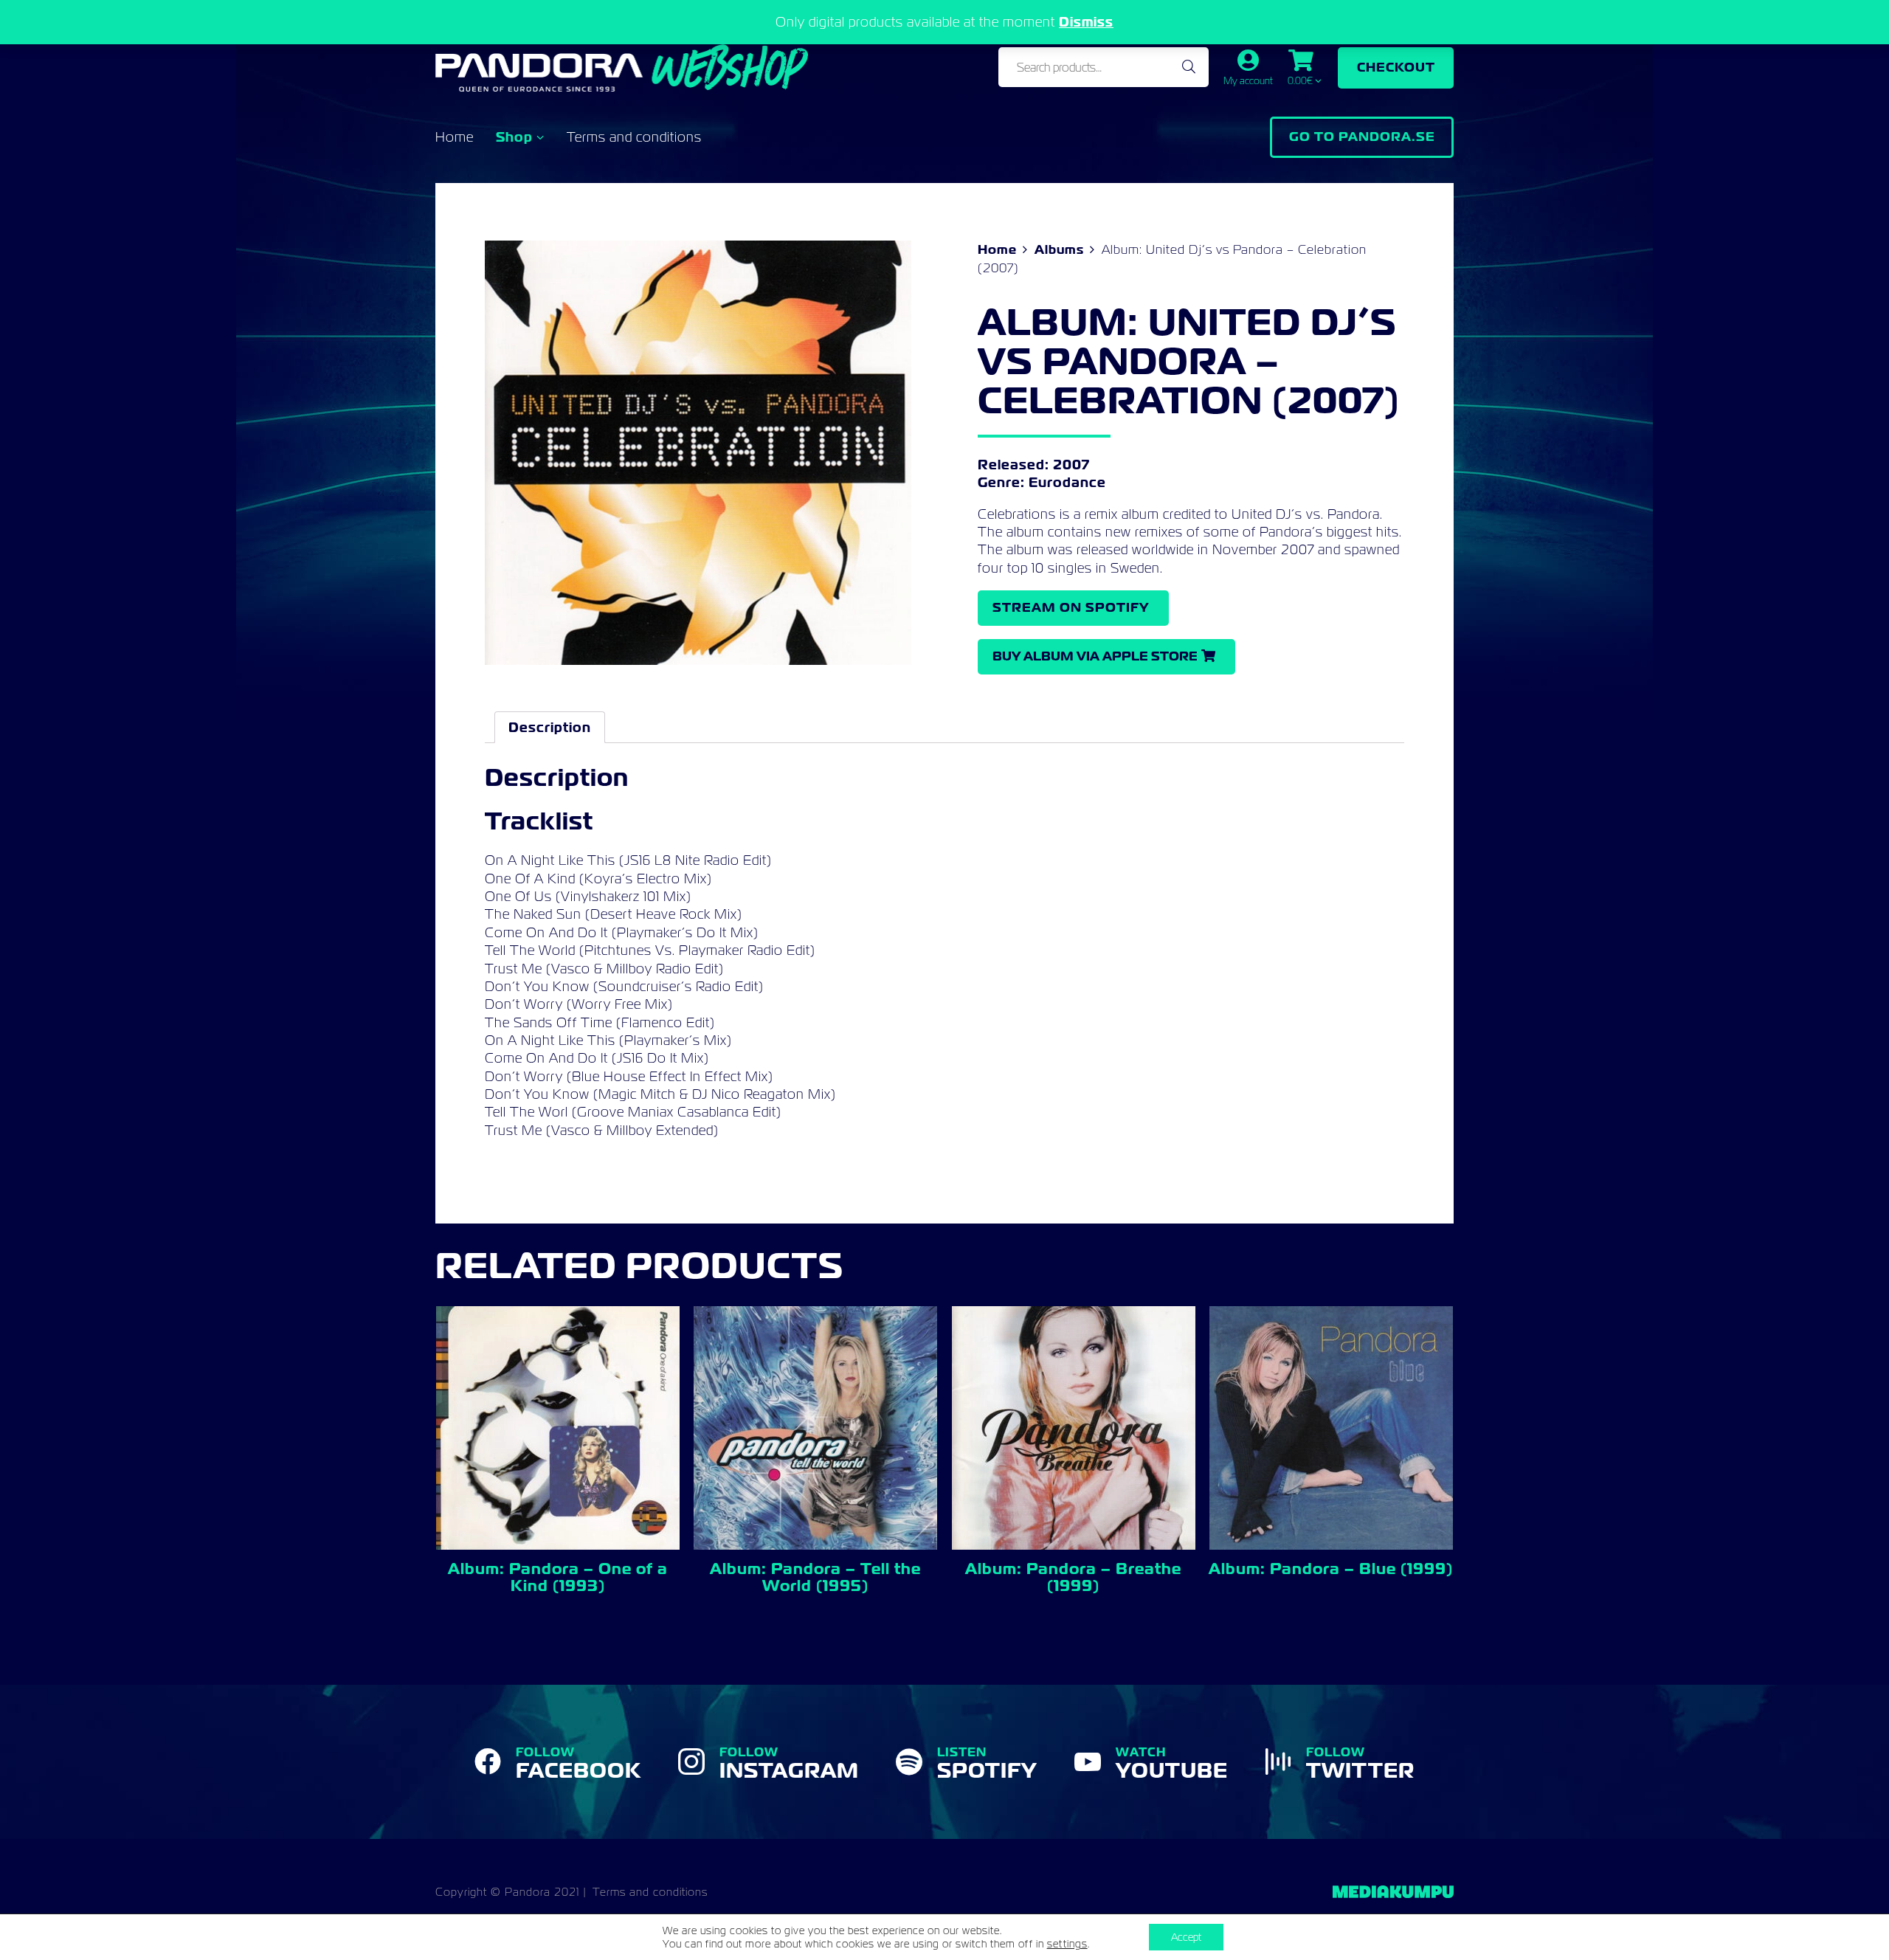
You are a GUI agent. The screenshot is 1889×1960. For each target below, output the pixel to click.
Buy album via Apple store (1095, 656)
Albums (1059, 249)
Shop (514, 137)
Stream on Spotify (1071, 607)
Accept (1186, 1937)
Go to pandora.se (1362, 137)
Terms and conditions (634, 137)
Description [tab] (550, 727)
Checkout (1396, 67)
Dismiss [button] (1086, 22)
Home (455, 137)
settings (1067, 1944)
